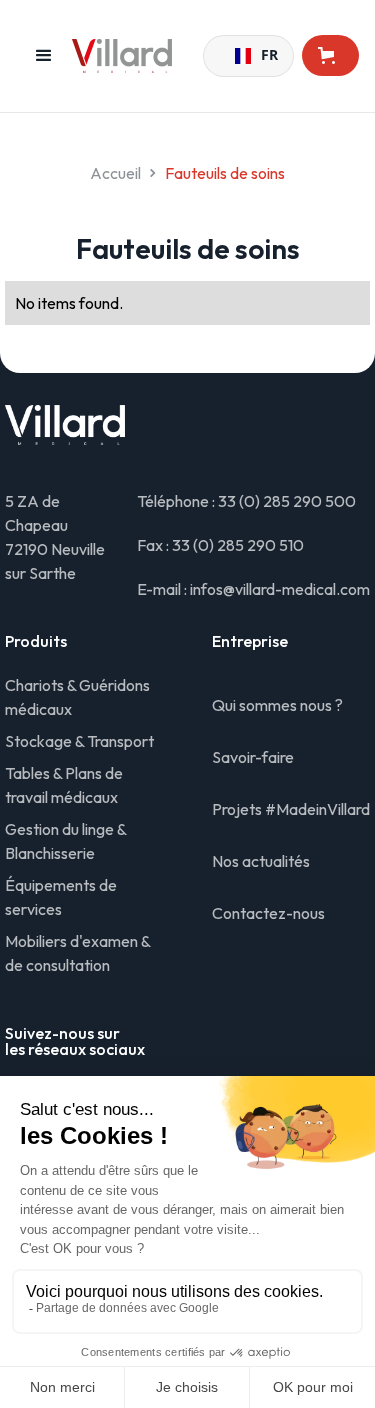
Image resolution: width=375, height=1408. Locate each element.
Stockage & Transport (79, 741)
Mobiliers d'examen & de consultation (77, 953)
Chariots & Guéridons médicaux (77, 697)
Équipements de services (61, 897)
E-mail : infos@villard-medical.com (253, 589)
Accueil (115, 173)
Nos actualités (261, 861)
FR (261, 55)
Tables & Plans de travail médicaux (64, 785)
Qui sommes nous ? (277, 705)
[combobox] (248, 56)
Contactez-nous (268, 913)
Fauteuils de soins (225, 173)
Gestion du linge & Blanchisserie (65, 841)
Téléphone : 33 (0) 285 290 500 (246, 501)
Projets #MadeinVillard (291, 809)
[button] (44, 56)
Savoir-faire (253, 757)
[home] (137, 56)
